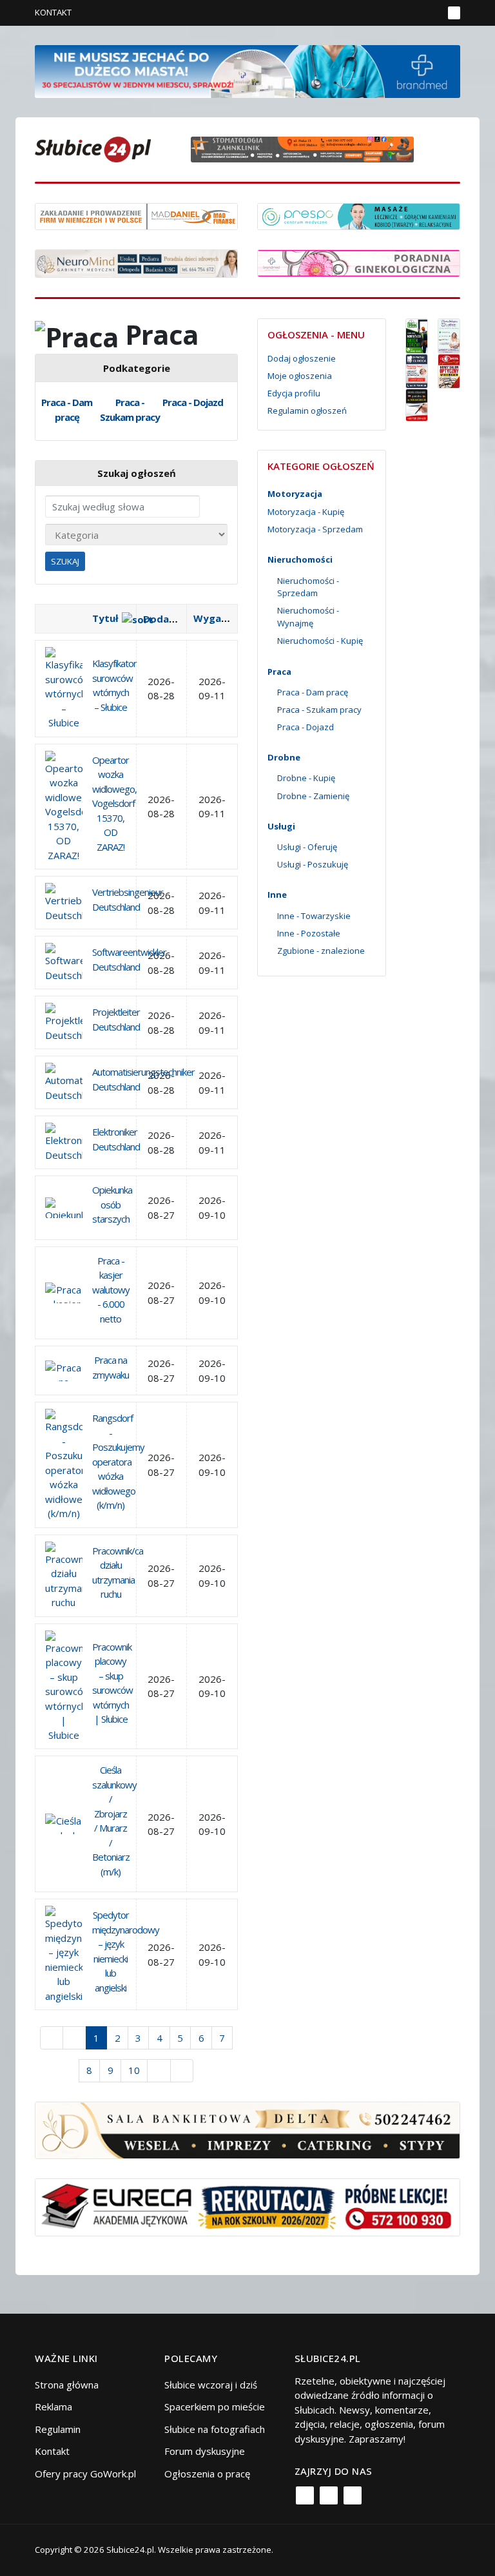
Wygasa (213, 618)
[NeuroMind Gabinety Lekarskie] (136, 262)
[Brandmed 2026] (247, 70)
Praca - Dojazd (193, 402)
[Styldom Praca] (417, 334)
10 (134, 2070)
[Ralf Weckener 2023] (417, 404)
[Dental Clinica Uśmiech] (417, 370)
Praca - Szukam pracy (130, 410)
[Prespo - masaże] (359, 215)
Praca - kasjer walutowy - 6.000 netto (111, 1290)
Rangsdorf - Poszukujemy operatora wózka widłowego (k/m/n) (118, 1461)
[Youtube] (353, 2495)
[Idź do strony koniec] (182, 2071)
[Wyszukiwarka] (430, 13)
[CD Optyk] (449, 370)
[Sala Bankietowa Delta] (247, 2129)
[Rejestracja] (412, 13)
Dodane (162, 619)
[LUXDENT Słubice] (449, 334)
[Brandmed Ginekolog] (359, 262)
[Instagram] (329, 2495)
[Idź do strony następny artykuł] (159, 2071)
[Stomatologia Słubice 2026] (307, 148)
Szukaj (65, 561)
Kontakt (53, 12)
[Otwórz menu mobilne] (454, 13)
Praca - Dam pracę (67, 410)
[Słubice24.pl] (93, 148)
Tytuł (105, 618)
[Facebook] (305, 2495)
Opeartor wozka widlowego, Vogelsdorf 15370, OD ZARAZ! (114, 803)
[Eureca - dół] (247, 2206)
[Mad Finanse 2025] (136, 215)
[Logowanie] (393, 13)
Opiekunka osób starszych (112, 1204)
